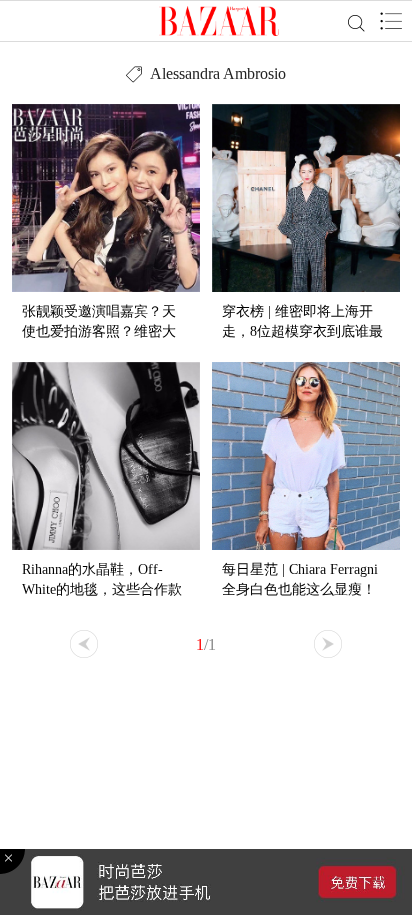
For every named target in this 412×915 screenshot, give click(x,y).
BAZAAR (219, 21)
